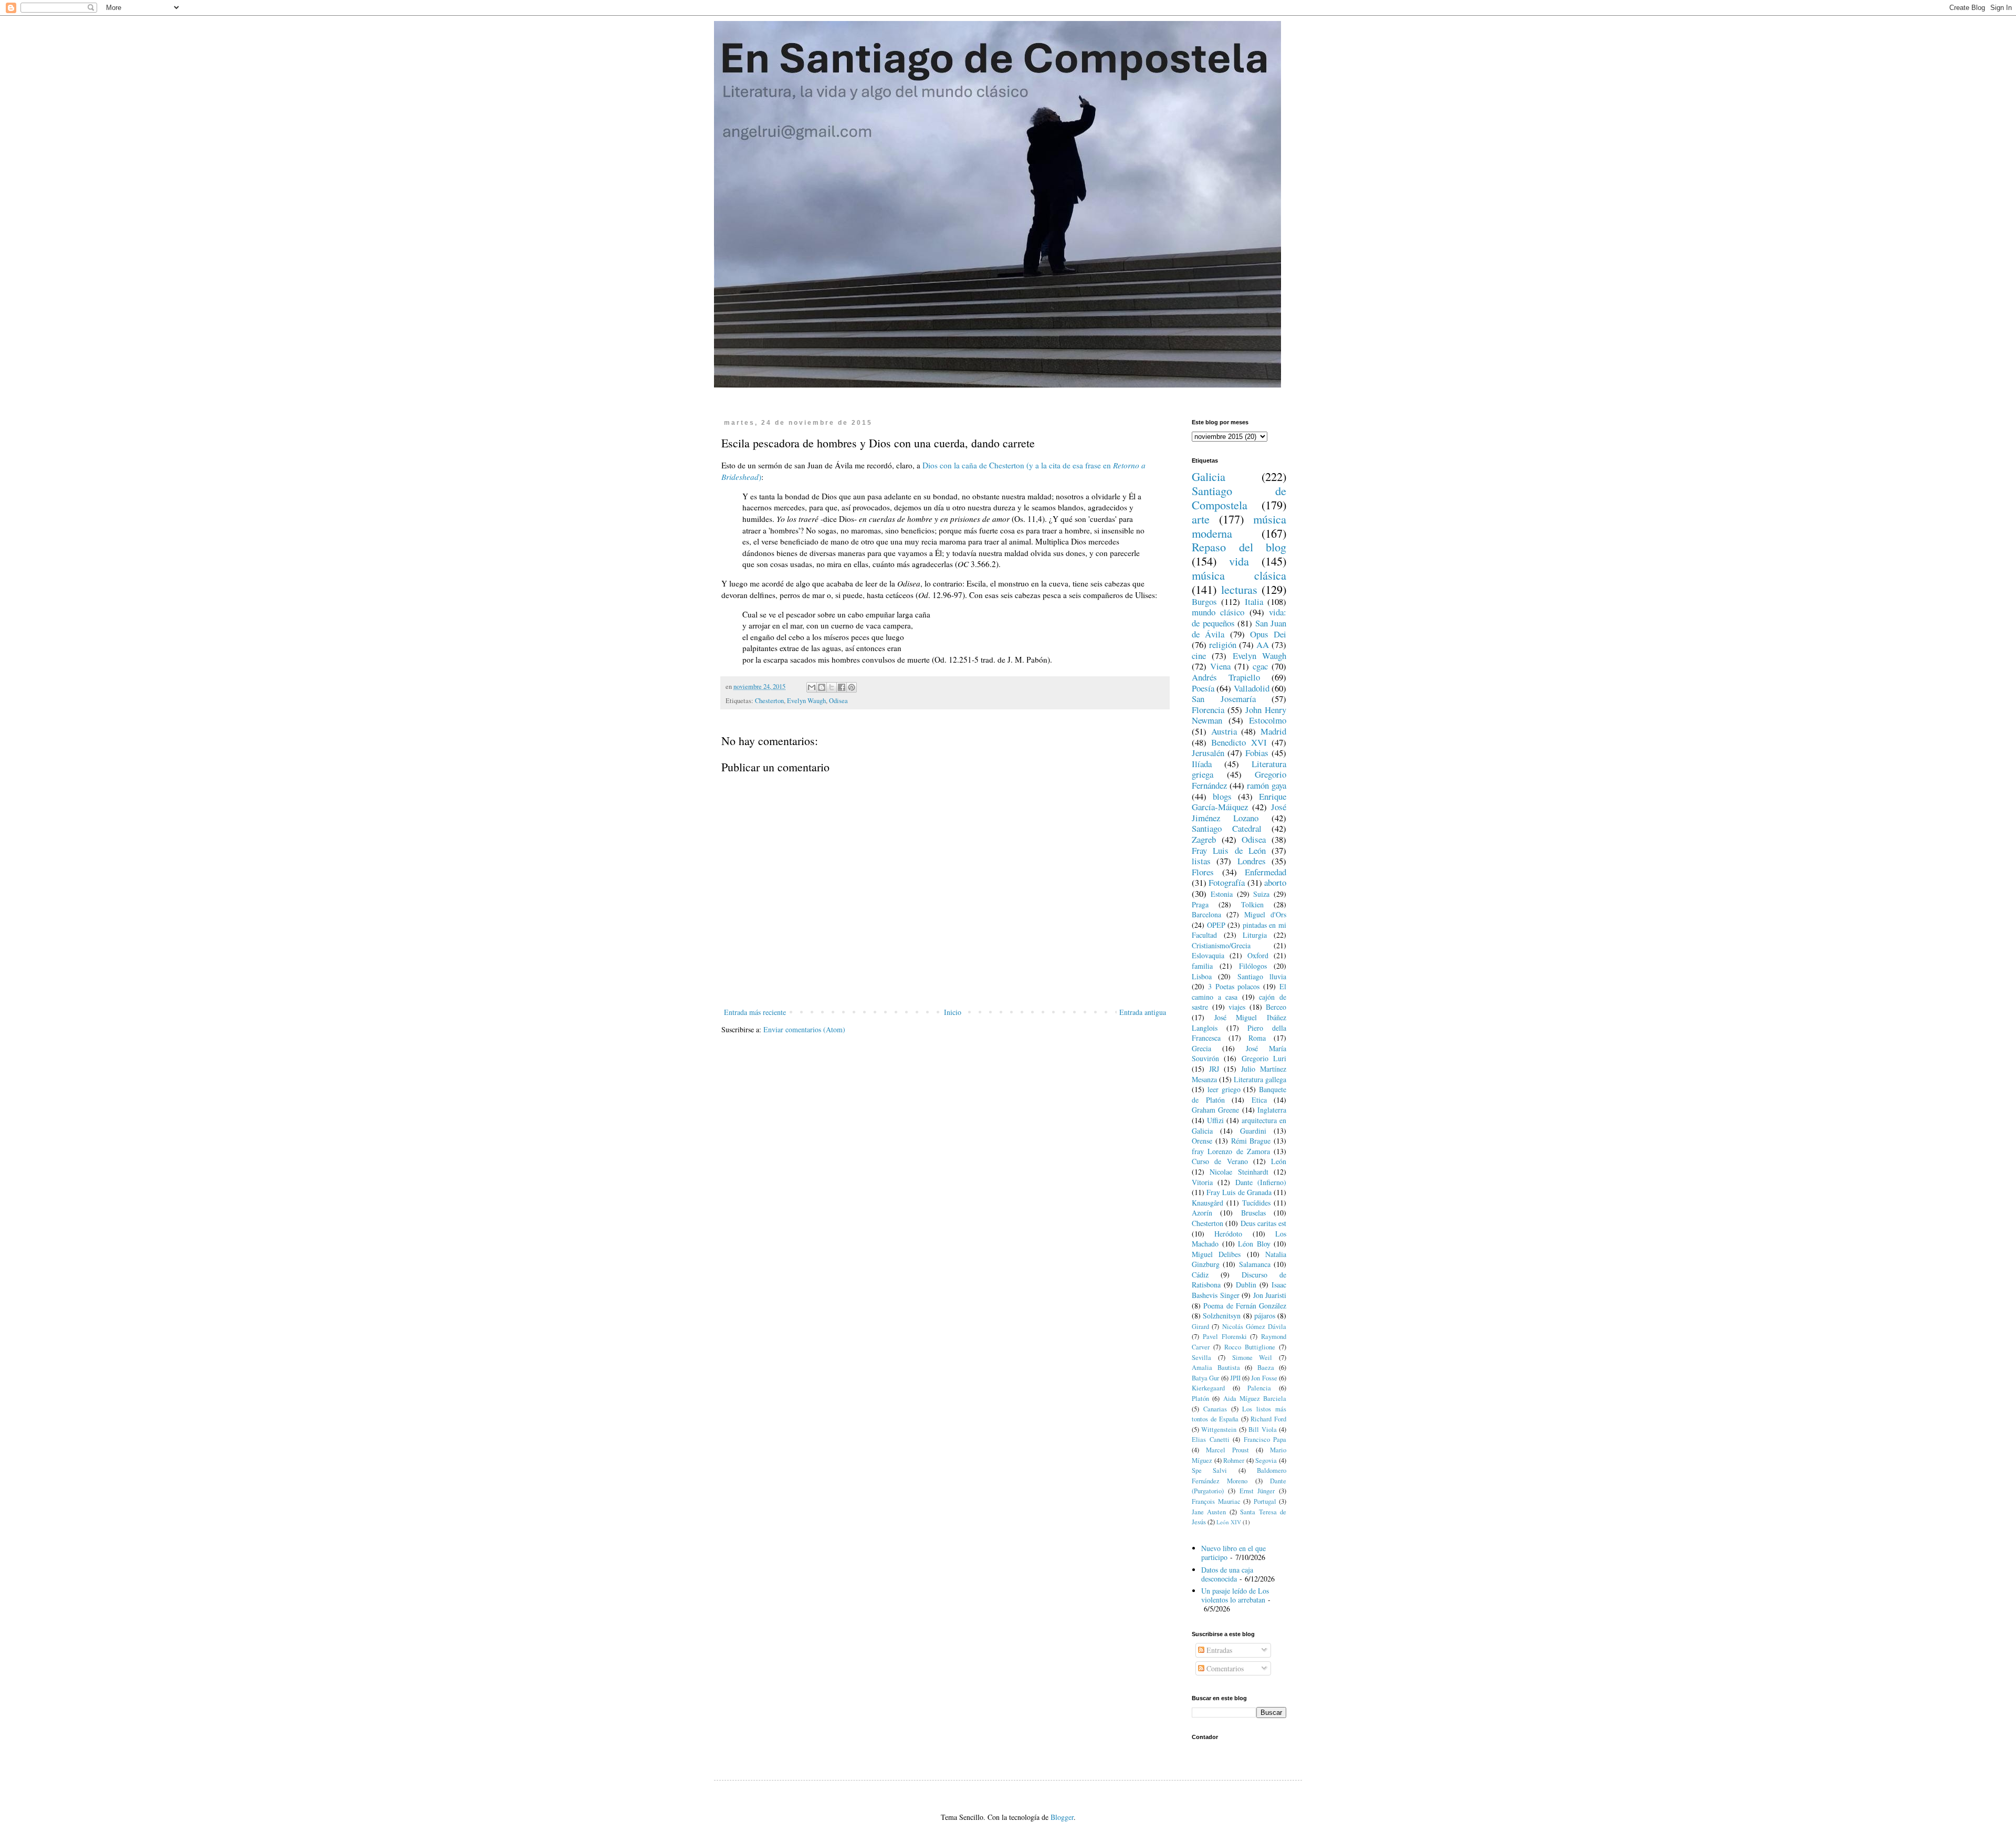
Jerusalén (1208, 753)
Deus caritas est (1264, 1223)
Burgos (1204, 601)
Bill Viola (1262, 1430)
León (1279, 1161)
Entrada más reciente (755, 1012)
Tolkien (1252, 904)
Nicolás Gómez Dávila (1254, 1327)
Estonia (1222, 894)
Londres (1252, 861)
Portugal (1265, 1501)
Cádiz (1200, 1275)
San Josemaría (1224, 699)
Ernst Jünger (1257, 1491)
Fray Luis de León (1229, 850)
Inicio (953, 1012)
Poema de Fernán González (1245, 1306)
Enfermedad (1266, 872)
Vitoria (1202, 1182)
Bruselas (1253, 1213)
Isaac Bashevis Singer (1239, 1290)
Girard (1200, 1327)
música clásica (1239, 575)
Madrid (1273, 731)
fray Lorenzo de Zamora (1231, 1151)
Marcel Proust (1227, 1450)
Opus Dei (1268, 634)
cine (1199, 656)
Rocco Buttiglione (1250, 1347)
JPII (1235, 1378)
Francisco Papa (1265, 1439)
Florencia (1208, 710)
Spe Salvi (1209, 1470)
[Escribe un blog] (822, 687)
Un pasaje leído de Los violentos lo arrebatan (1235, 1595)
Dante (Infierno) (1261, 1182)
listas (1201, 861)
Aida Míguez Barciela (1255, 1399)
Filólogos (1253, 966)
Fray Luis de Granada (1239, 1192)
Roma (1257, 1038)
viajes (1237, 1007)
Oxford (1258, 955)
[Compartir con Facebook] (842, 687)
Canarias (1215, 1409)
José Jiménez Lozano (1239, 812)
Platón (1200, 1399)
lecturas (1239, 589)
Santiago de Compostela (1239, 498)
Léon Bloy (1254, 1244)
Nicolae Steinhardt (1239, 1172)
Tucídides (1256, 1203)
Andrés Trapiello (1226, 677)
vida (1239, 561)
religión (1223, 645)
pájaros (1265, 1316)
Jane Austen (1209, 1512)
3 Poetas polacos (1234, 986)
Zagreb (1204, 839)
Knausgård (1207, 1203)
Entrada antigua (1143, 1012)
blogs (1222, 796)
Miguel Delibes (1216, 1254)
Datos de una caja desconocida (1227, 1574)
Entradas (1218, 1650)
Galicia (1209, 476)
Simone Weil (1252, 1358)
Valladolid (1252, 688)
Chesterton (769, 701)
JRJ (1214, 1069)
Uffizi (1215, 1120)
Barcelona (1206, 914)
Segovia (1266, 1460)
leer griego (1224, 1089)
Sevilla (1201, 1358)
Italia (1254, 601)
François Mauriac (1216, 1501)
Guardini (1253, 1131)
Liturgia (1255, 935)
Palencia (1259, 1388)
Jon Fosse (1264, 1378)
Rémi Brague (1251, 1141)
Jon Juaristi (1270, 1295)
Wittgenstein (1219, 1430)
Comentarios (1224, 1668)
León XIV (1229, 1522)
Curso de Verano (1220, 1161)
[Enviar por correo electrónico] (812, 687)
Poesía (1203, 688)
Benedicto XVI (1239, 742)
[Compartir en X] (832, 687)
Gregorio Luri (1264, 1058)
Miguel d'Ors (1265, 914)
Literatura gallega (1260, 1079)
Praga (1200, 904)
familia (1202, 966)
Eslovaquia (1208, 955)
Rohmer (1234, 1460)
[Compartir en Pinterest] (852, 687)
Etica (1259, 1100)
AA (1263, 645)
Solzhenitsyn (1222, 1316)
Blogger (1062, 1817)
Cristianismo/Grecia (1221, 945)
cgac (1260, 666)
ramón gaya (1267, 785)
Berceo (1276, 1007)
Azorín (1202, 1213)
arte (1201, 519)
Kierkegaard (1208, 1388)
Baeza (1266, 1368)
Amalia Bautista (1216, 1368)
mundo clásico (1218, 612)
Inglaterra (1272, 1110)
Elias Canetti (1211, 1439)
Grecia (1201, 1048)
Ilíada (1202, 764)
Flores (1203, 872)
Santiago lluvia (1262, 976)
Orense (1202, 1141)
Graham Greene (1215, 1110)
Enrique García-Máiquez (1239, 802)
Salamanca (1255, 1264)
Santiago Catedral (1227, 828)
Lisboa (1202, 976)
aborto (1275, 882)
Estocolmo (1268, 720)
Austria (1224, 731)
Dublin (1246, 1285)
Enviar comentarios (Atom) (804, 1029)
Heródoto (1228, 1234)
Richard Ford (1268, 1419)
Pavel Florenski (1225, 1337)
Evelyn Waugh (806, 701)
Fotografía (1227, 882)
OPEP (1216, 925)
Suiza (1261, 894)
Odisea (838, 701)
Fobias (1257, 753)
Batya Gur (1205, 1378)
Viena (1220, 666)
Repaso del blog (1239, 547)
